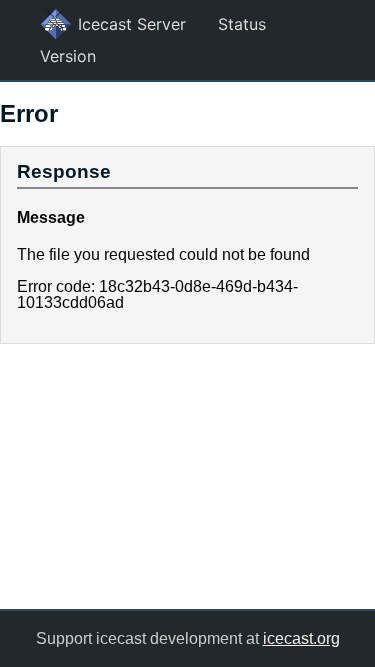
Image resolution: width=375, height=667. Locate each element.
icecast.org (301, 638)
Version (68, 56)
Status (242, 24)
